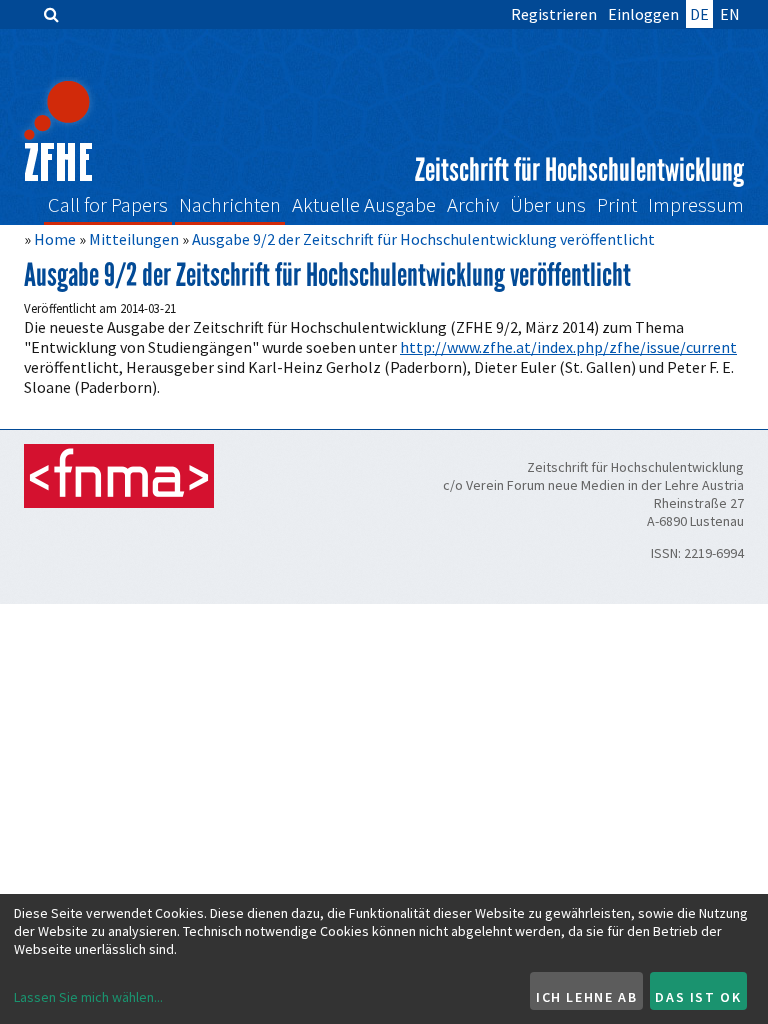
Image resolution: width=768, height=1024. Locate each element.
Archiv (473, 205)
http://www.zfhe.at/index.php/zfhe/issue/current (568, 347)
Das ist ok (698, 997)
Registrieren (554, 14)
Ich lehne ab (586, 997)
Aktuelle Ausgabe (364, 205)
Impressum (696, 205)
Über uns (548, 205)
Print (617, 205)
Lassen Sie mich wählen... (88, 997)
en (730, 14)
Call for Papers (108, 205)
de (699, 14)
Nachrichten (230, 205)
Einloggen (643, 14)
